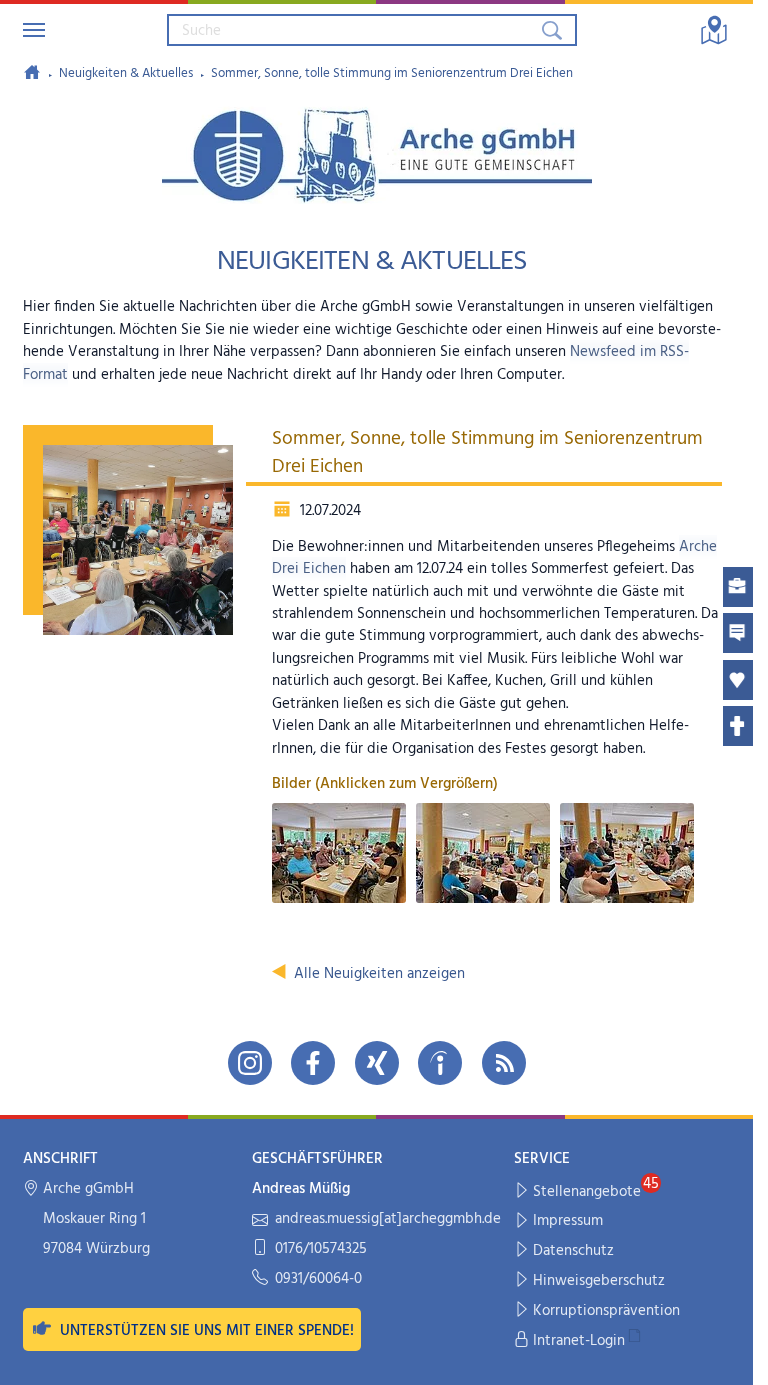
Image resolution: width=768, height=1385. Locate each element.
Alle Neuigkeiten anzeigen (379, 974)
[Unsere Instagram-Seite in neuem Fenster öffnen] (250, 1063)
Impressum (568, 1221)
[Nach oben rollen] (724, 1356)
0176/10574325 (321, 1249)
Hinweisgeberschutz (599, 1281)
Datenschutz (573, 1251)
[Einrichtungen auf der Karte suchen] (714, 30)
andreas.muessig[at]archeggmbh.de (388, 1219)
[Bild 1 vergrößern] (339, 853)
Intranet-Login (579, 1341)
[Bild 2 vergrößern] (483, 853)
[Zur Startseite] (32, 72)
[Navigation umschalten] (34, 30)
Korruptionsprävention (606, 1311)
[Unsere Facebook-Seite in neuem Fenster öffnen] (313, 1063)
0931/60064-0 (318, 1279)
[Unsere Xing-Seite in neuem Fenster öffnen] (377, 1063)
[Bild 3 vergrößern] (627, 853)
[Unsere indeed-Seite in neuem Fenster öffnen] (440, 1063)
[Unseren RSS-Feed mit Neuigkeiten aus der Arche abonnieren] (504, 1063)
